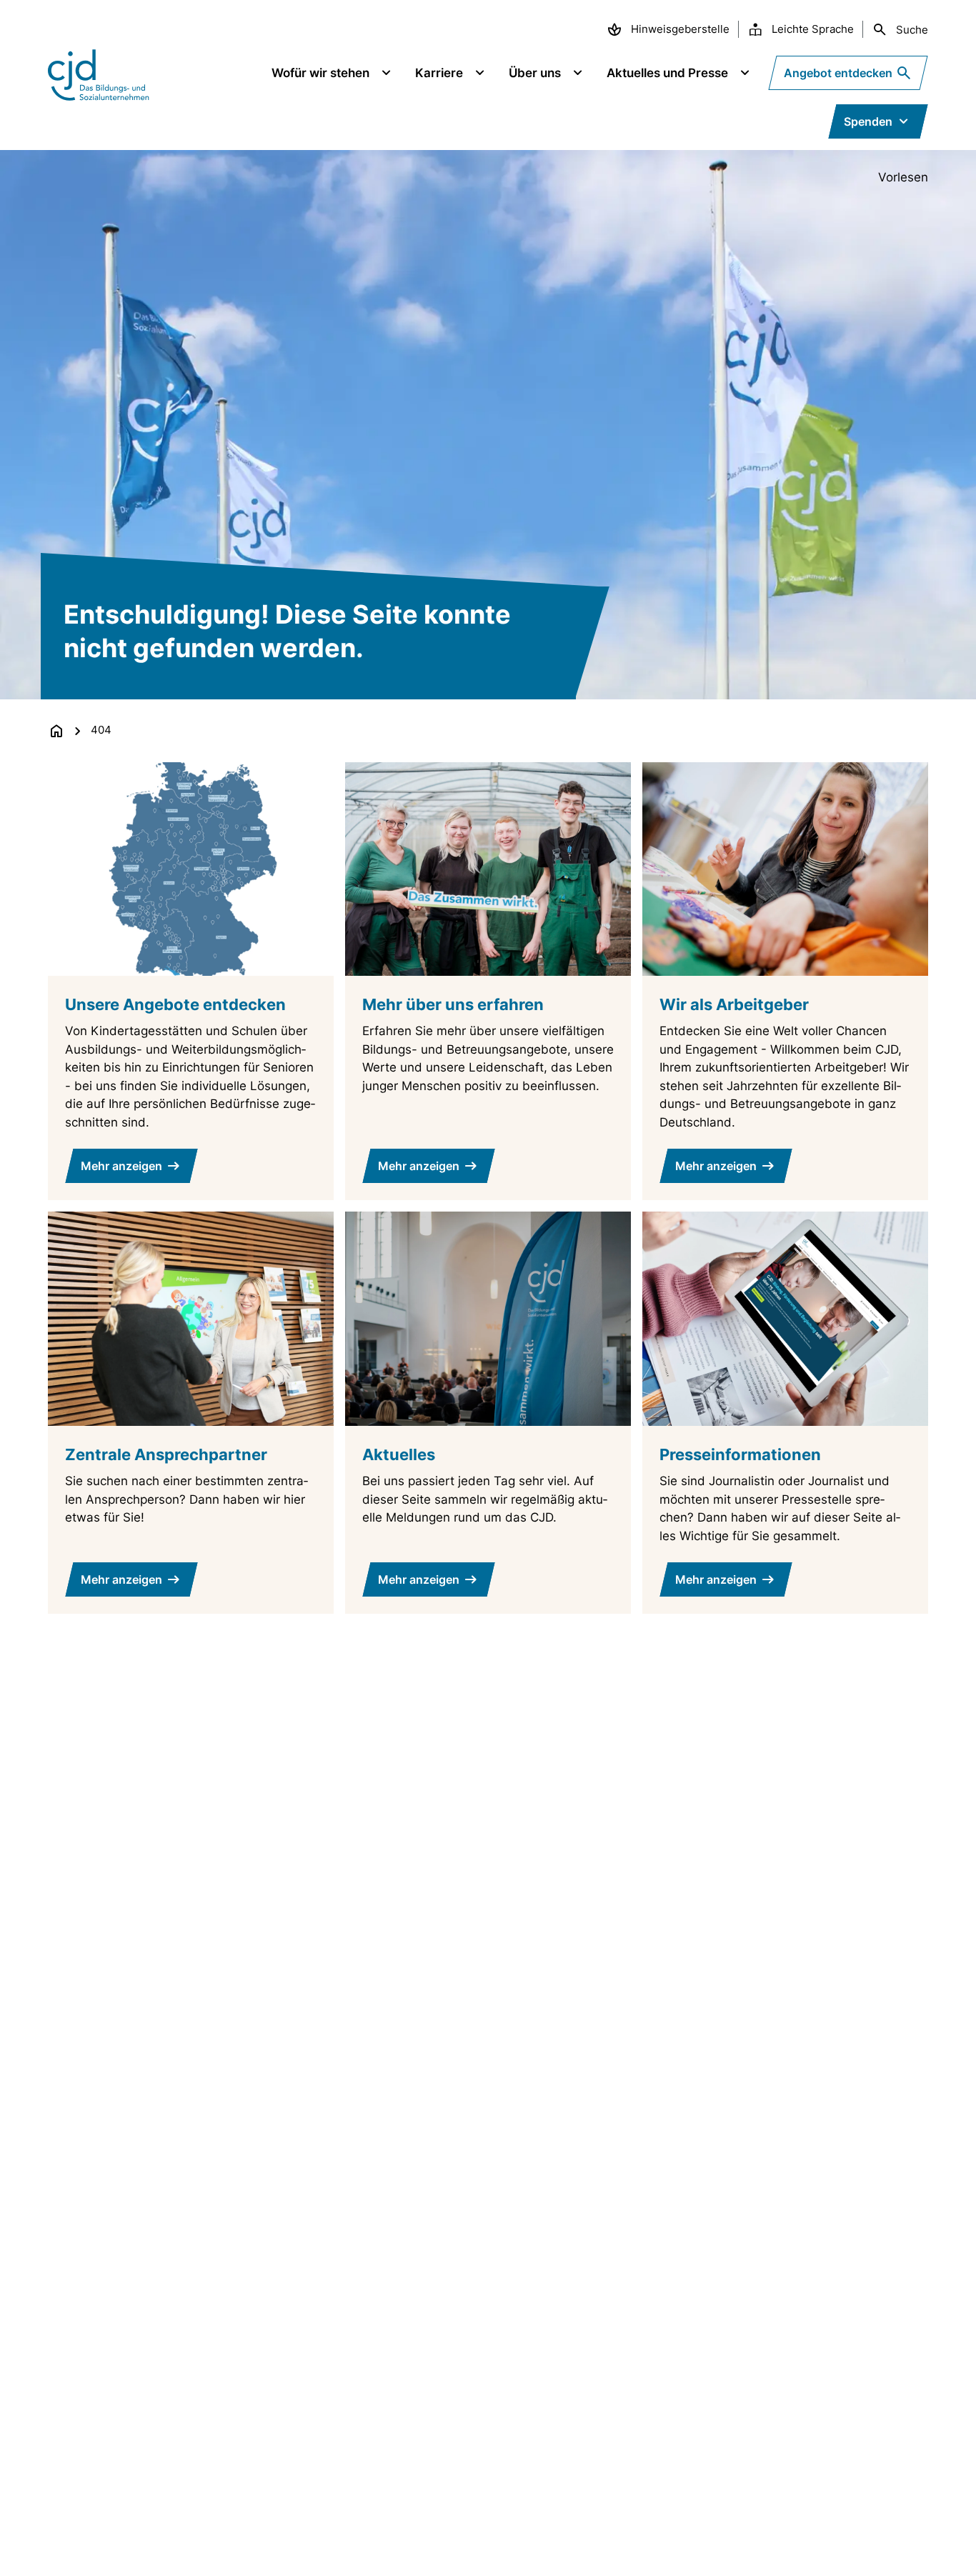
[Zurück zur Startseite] (56, 731)
